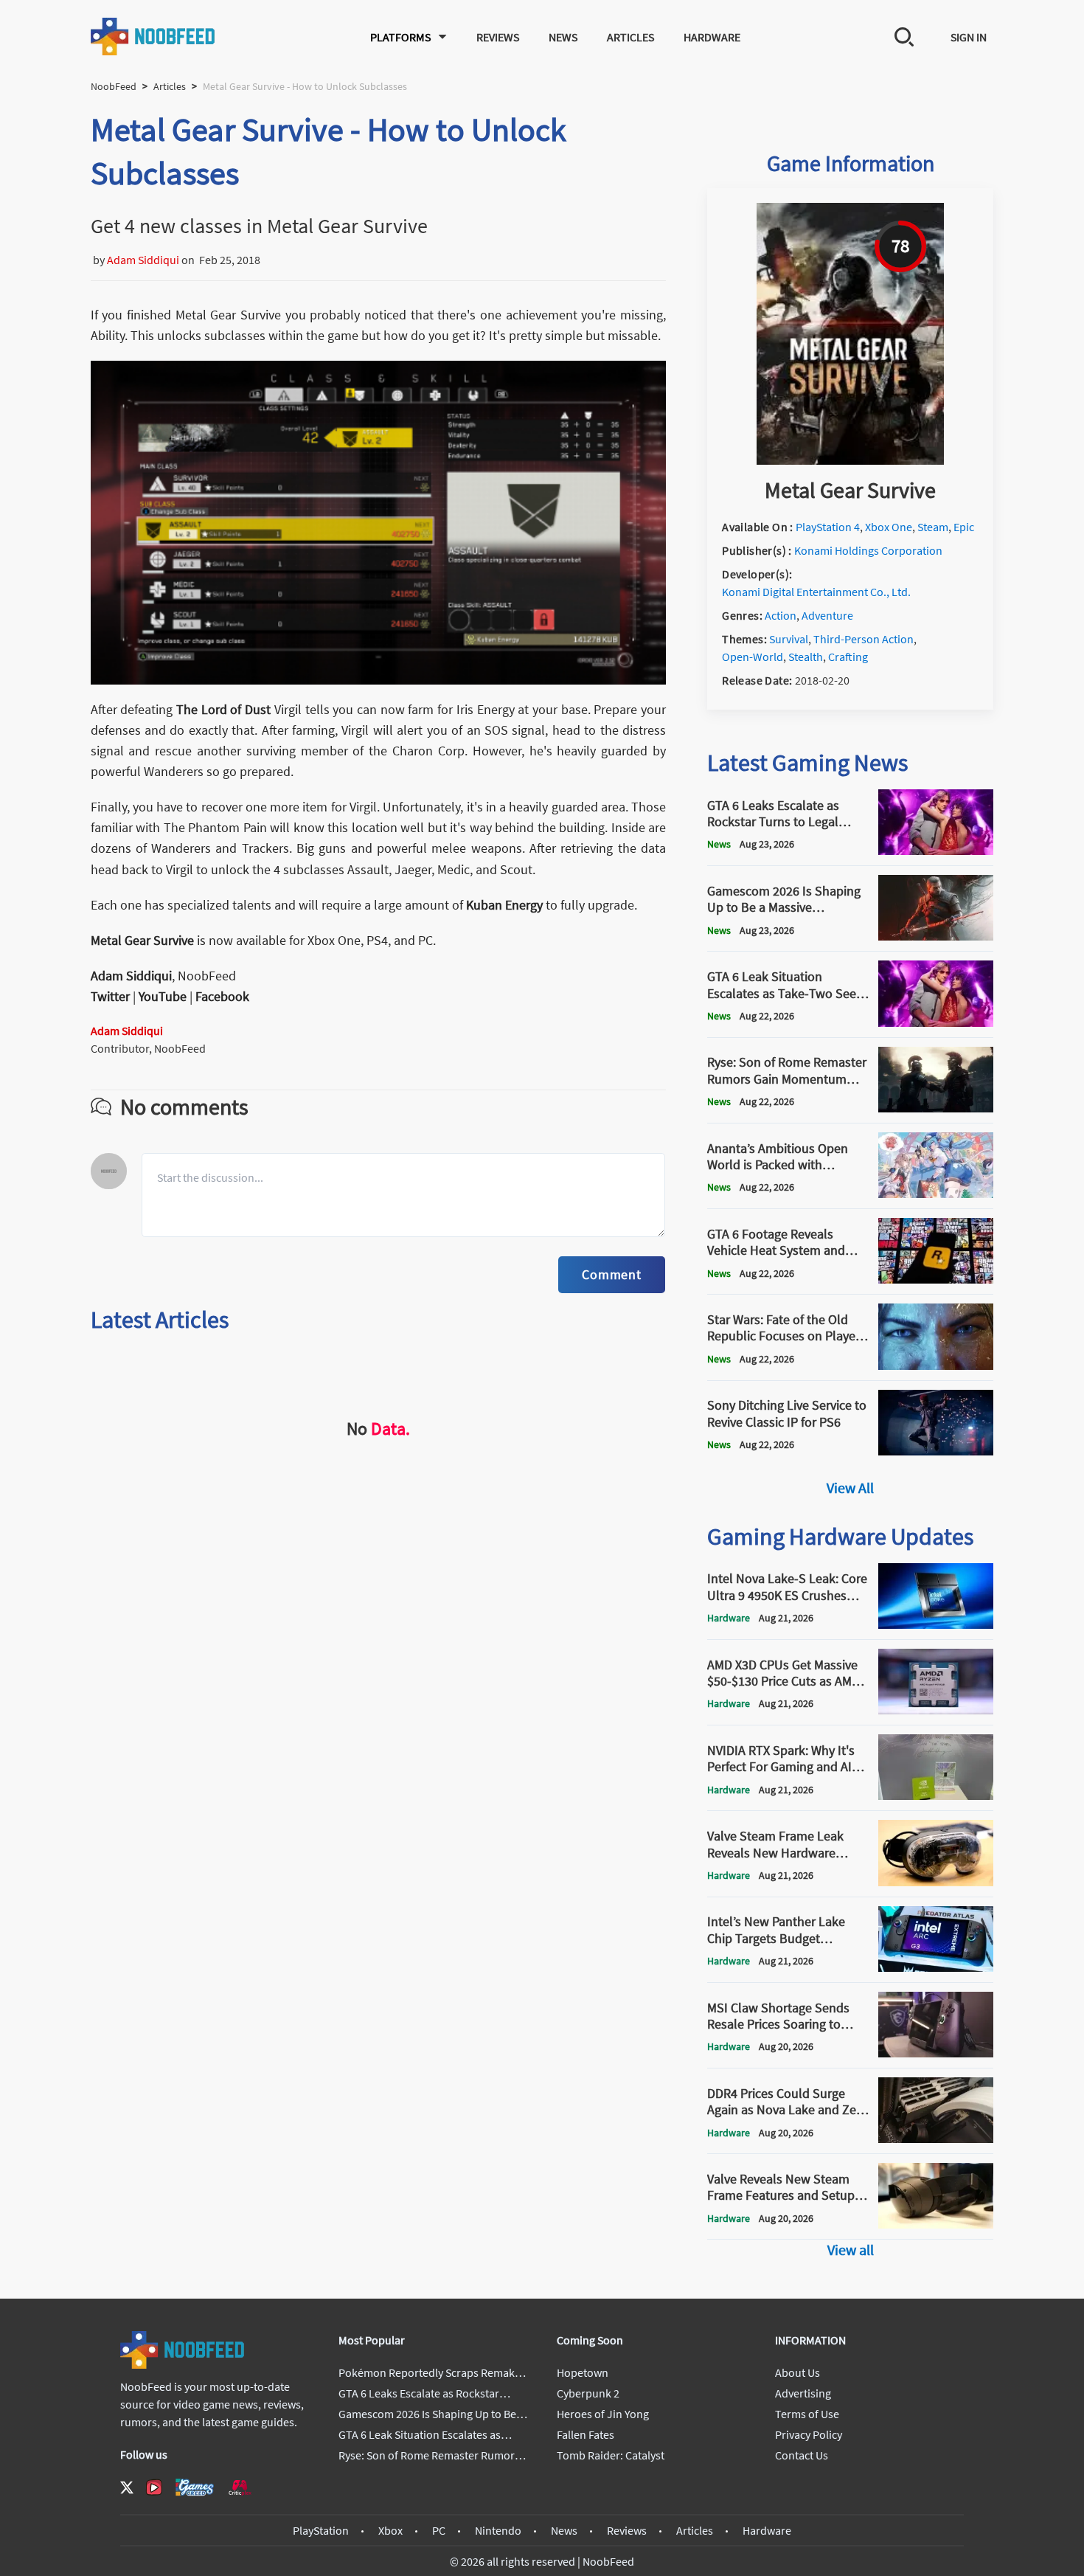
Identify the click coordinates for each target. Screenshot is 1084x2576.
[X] (127, 2487)
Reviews (498, 37)
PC (439, 2530)
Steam (933, 527)
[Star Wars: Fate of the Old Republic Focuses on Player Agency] (936, 1365)
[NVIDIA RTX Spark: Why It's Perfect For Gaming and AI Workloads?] (936, 1796)
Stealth (806, 657)
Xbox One (889, 527)
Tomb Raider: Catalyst (611, 2455)
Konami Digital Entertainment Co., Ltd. (816, 592)
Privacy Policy (809, 2434)
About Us (798, 2372)
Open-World (753, 657)
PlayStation (321, 2530)
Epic (964, 527)
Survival (789, 639)
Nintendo (498, 2530)
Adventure (827, 615)
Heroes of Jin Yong (603, 2414)
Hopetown (583, 2372)
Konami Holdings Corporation (868, 550)
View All (850, 1488)
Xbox (390, 2530)
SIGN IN (969, 37)
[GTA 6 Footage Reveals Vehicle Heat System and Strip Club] (936, 1279)
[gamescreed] (195, 2487)
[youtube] (154, 2487)
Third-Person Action (864, 639)
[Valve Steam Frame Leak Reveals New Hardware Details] (936, 1882)
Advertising (803, 2393)
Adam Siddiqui (143, 260)
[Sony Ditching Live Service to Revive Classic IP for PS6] (936, 1451)
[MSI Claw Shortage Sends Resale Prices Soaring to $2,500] (936, 2053)
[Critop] (240, 2487)
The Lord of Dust (223, 709)
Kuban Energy (504, 905)
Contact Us (802, 2455)
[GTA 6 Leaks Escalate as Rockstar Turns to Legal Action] (936, 851)
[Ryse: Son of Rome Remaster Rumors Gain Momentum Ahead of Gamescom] (936, 1108)
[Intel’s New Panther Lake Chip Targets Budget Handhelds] (936, 1967)
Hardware (712, 37)
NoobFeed (114, 86)
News (563, 37)
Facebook (222, 996)
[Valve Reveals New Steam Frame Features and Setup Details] (936, 2224)
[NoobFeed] (153, 37)
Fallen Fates (586, 2434)
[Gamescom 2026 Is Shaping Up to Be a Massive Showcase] (936, 936)
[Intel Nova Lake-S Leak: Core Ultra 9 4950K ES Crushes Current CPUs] (936, 1624)
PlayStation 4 (828, 527)
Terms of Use (807, 2414)
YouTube (163, 996)
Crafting (848, 657)
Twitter (110, 996)
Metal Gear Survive (144, 940)
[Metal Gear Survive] (850, 460)
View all (851, 2250)
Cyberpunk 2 (588, 2393)
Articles (630, 37)
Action (781, 615)
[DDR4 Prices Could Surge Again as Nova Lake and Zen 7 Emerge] (936, 2139)
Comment (612, 1274)
